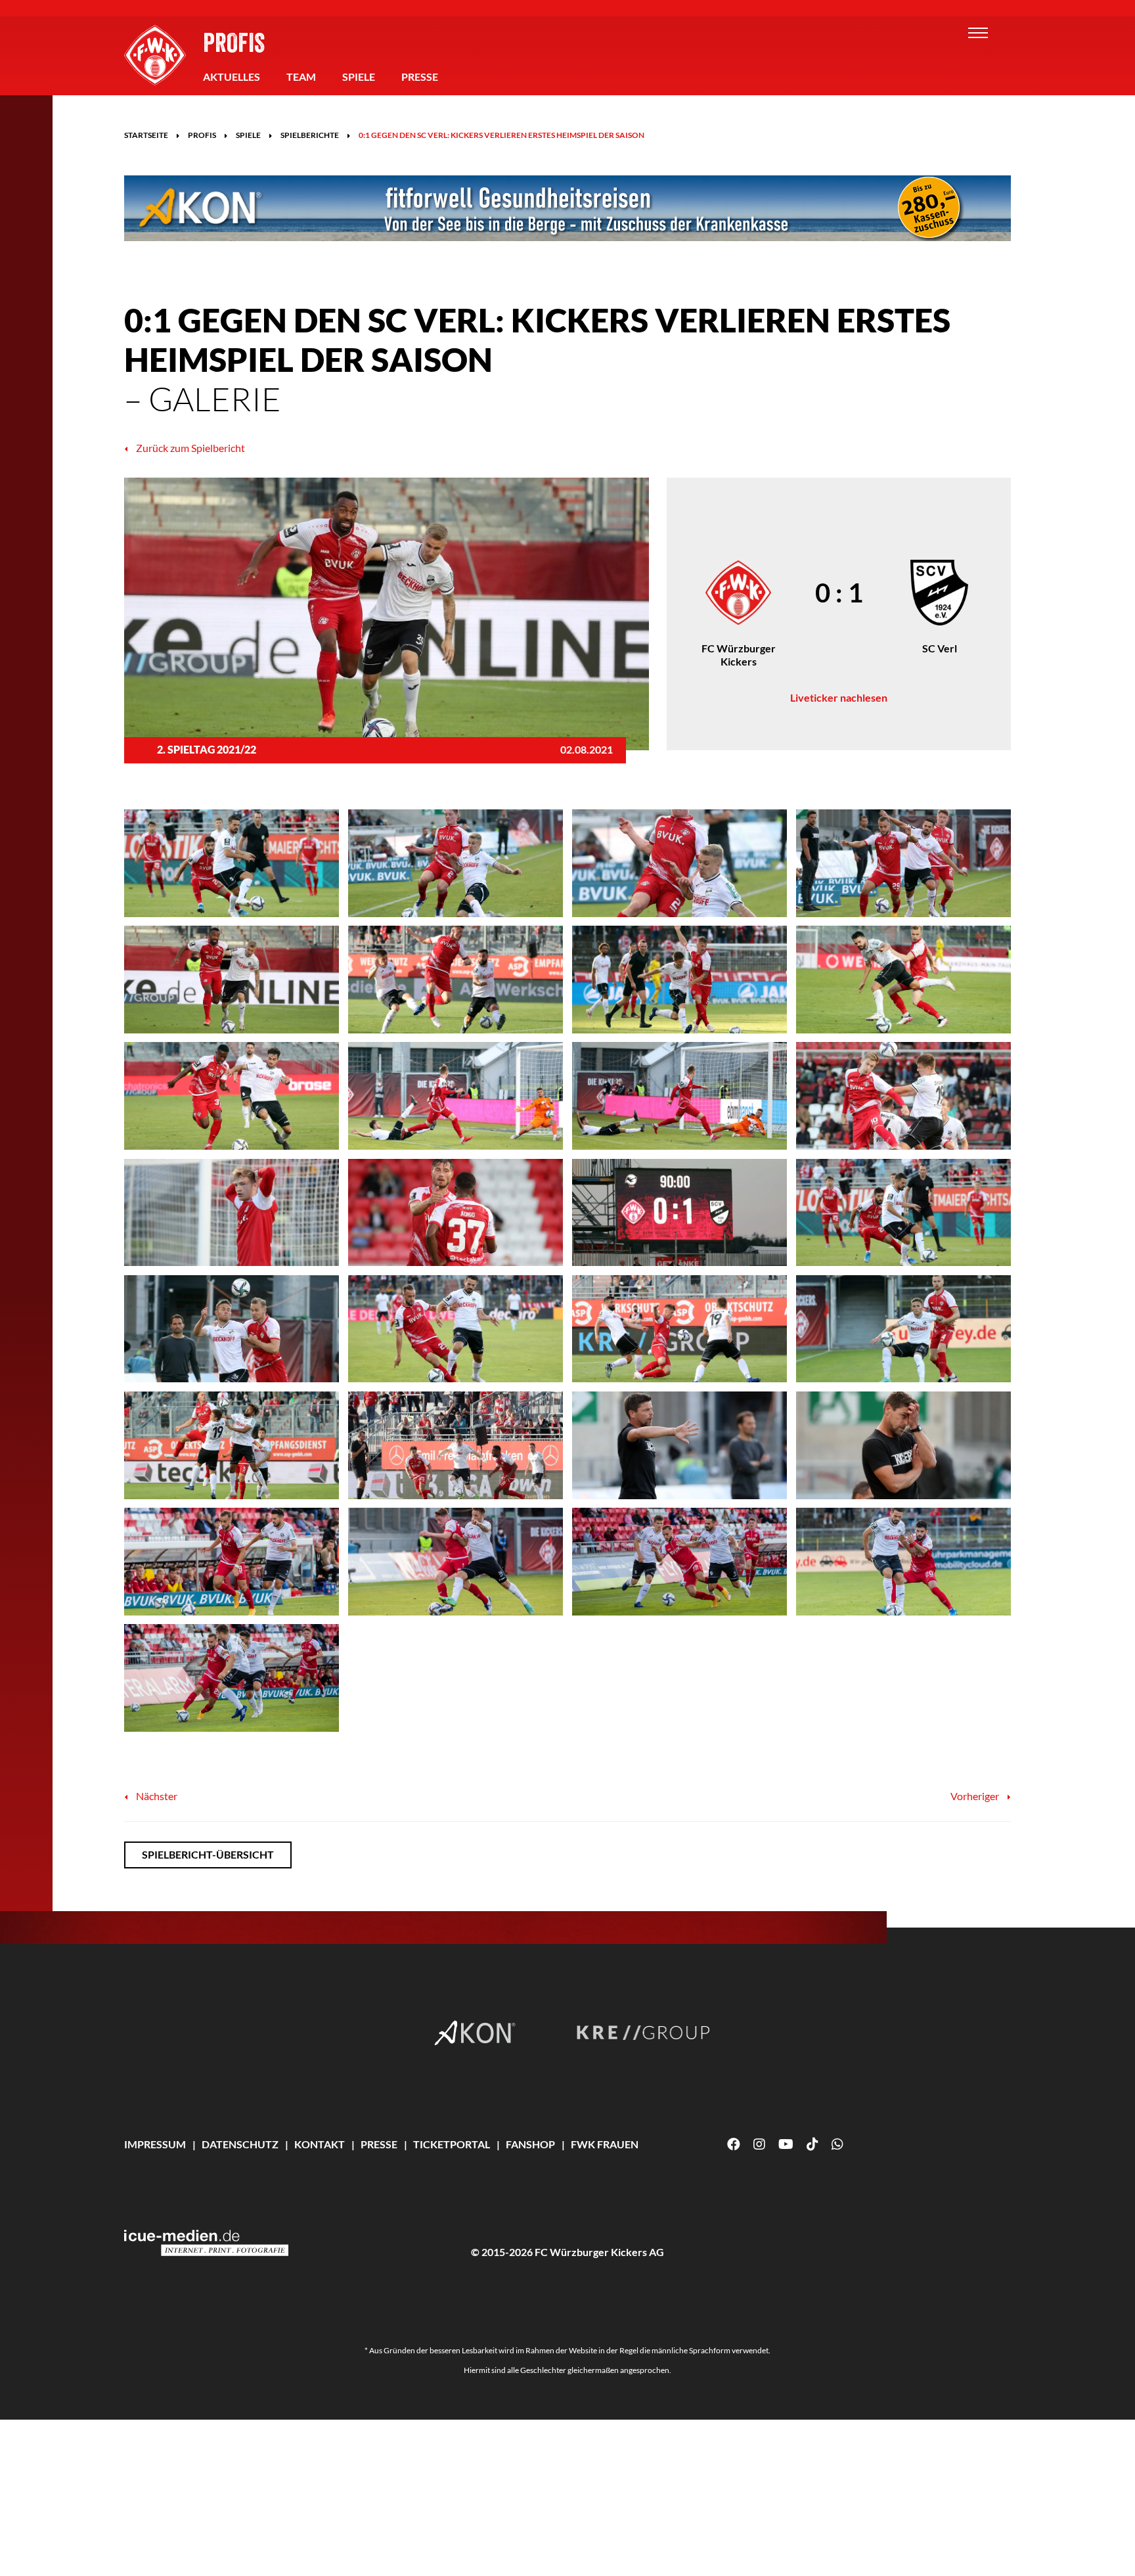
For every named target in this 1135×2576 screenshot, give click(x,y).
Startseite (146, 135)
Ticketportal (452, 2144)
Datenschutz (240, 2144)
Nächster (156, 1796)
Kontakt (320, 2144)
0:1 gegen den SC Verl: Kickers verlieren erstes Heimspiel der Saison (501, 135)
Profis (234, 42)
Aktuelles (232, 77)
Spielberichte (310, 135)
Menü (978, 33)
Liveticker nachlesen (839, 697)
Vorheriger (976, 1796)
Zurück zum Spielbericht (189, 448)
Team (301, 77)
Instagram (759, 2144)
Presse (420, 77)
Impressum (155, 2144)
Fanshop (530, 2144)
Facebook (734, 2144)
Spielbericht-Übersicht (208, 1854)
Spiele (359, 77)
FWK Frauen (605, 2144)
